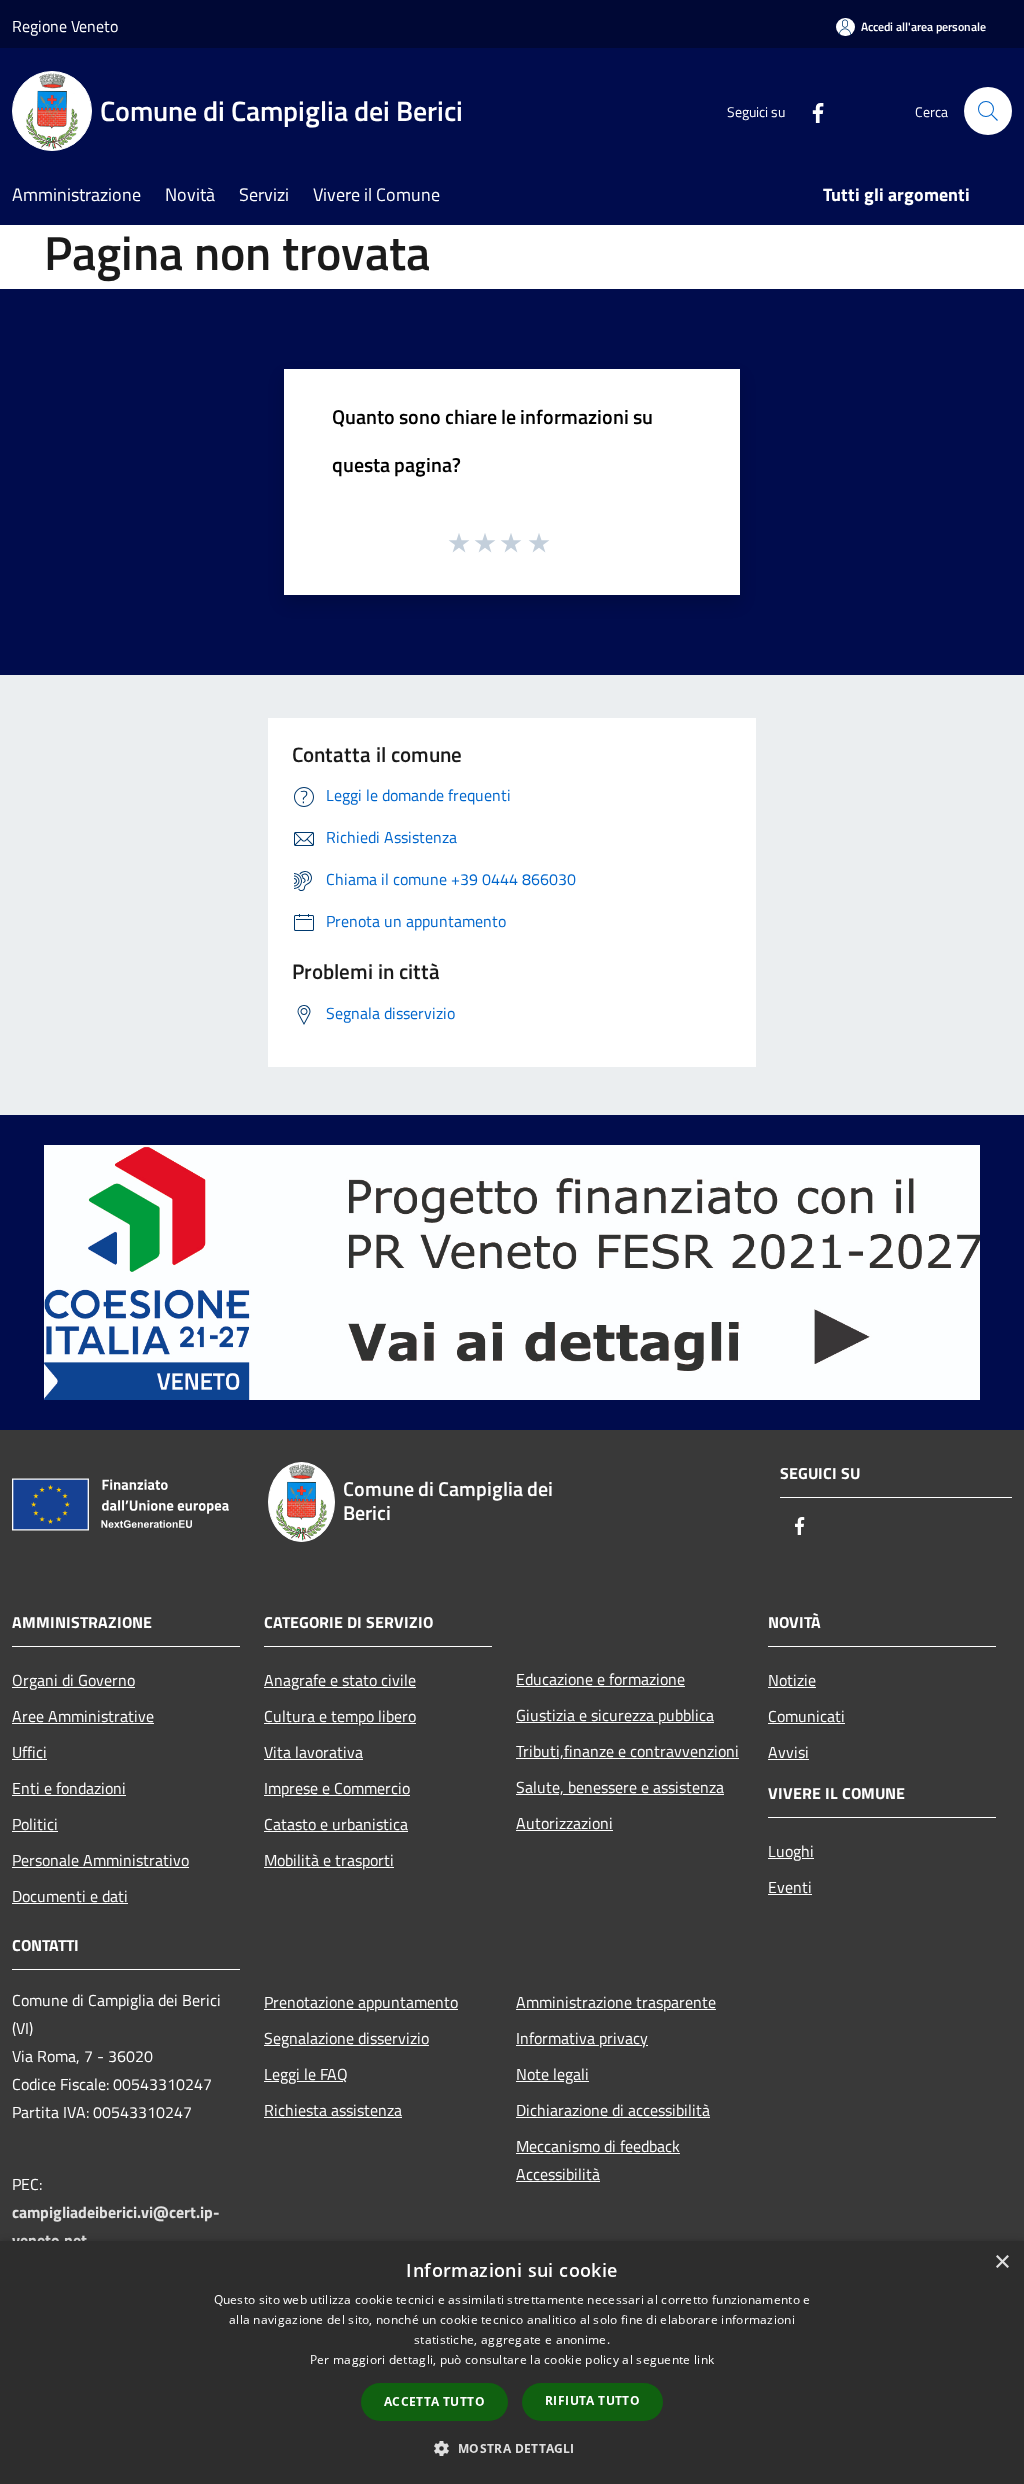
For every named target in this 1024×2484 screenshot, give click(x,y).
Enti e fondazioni (69, 1788)
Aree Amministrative (83, 1716)
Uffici (29, 1752)
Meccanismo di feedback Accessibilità (598, 2160)
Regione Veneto (65, 26)
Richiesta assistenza (333, 2110)
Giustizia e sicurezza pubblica (615, 1715)
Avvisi (788, 1752)
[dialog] (512, 2362)
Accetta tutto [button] (434, 2401)
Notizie (792, 1680)
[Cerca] (988, 111)
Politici (35, 1824)
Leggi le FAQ (306, 2074)
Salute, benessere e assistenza (620, 1787)
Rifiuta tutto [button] (592, 2400)
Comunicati (806, 1716)
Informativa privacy (582, 2038)
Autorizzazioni (564, 1823)
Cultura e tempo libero (340, 1716)
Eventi (790, 1887)
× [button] (1001, 2262)
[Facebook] (810, 110)
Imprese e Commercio (337, 1788)
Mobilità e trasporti (329, 1860)
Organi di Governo (73, 1680)
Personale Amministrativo (100, 1860)
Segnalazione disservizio (346, 2038)
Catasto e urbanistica (336, 1824)
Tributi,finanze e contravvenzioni (627, 1751)
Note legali (552, 2074)
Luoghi (791, 1851)
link (704, 2359)
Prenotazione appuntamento (361, 2002)
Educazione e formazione (600, 1679)
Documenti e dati (70, 1896)
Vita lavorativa (313, 1752)
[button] (511, 2448)
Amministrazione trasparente (616, 2002)
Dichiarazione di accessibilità (613, 2110)
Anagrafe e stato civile (340, 1680)
